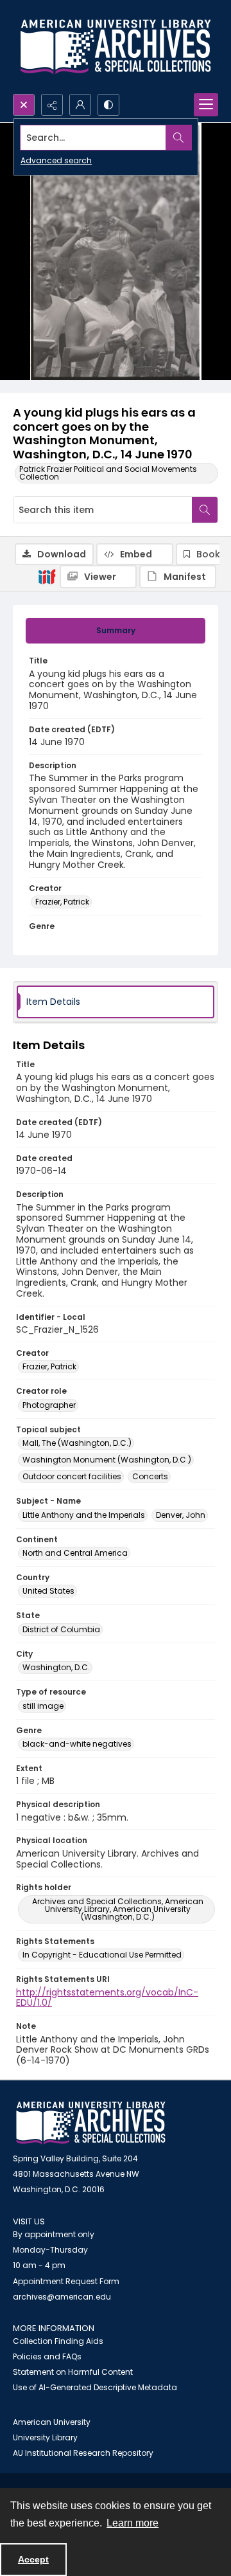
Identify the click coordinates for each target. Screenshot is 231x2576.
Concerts (150, 1476)
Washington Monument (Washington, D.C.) (107, 1460)
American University (52, 2422)
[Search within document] (205, 510)
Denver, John (181, 1515)
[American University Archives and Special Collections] (91, 2123)
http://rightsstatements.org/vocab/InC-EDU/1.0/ (107, 1998)
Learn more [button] (133, 2523)
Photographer (49, 1405)
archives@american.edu (62, 2297)
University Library (45, 2437)
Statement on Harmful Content (73, 2372)
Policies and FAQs (47, 2356)
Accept (33, 2559)
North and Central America (75, 1553)
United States (48, 1591)
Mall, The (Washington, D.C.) (77, 1443)
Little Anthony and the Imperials (84, 1515)
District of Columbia (61, 1629)
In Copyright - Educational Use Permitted (102, 1955)
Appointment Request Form (66, 2281)
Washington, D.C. (56, 1667)
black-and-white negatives (77, 1744)
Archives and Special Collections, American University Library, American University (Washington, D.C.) (118, 1909)
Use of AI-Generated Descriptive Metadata (95, 2387)
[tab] (116, 631)
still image (43, 1706)
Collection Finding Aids (58, 2341)
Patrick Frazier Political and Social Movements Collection (108, 473)
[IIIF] (47, 576)
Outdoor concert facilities (72, 1476)
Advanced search (56, 160)
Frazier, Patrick (62, 902)
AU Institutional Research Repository (83, 2453)
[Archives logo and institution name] (116, 47)
